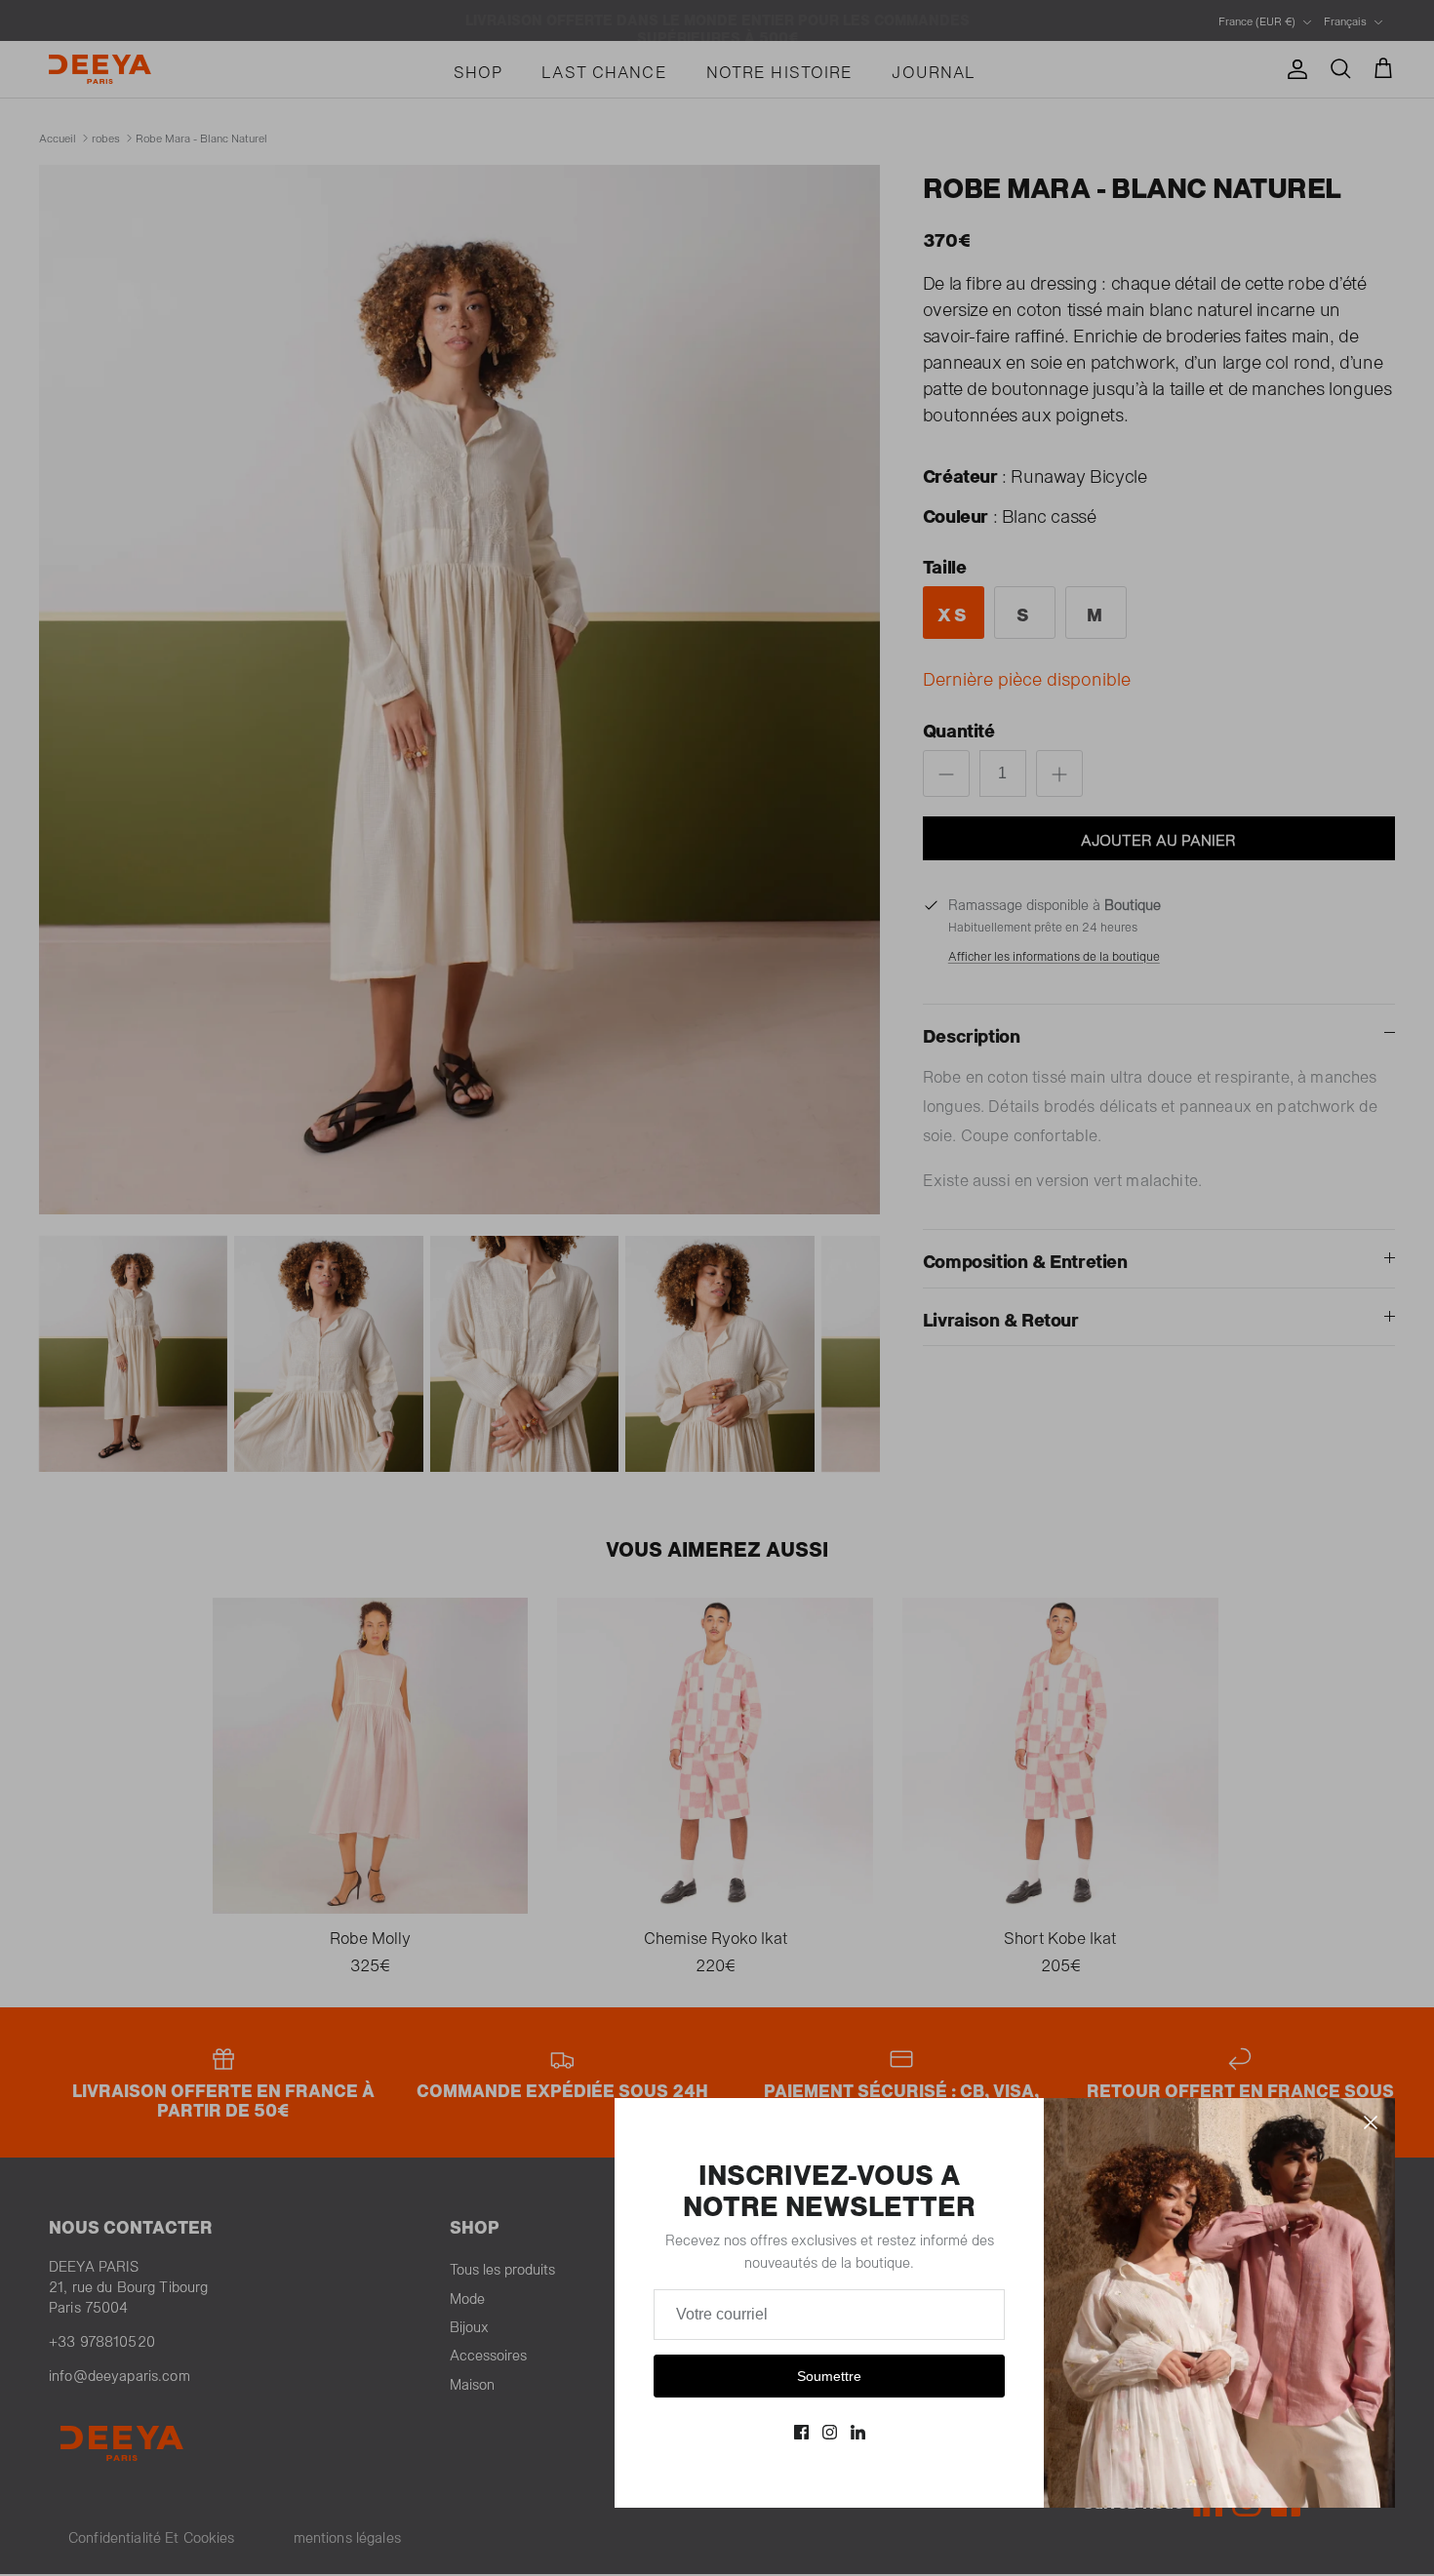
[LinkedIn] (858, 2432)
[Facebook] (801, 2432)
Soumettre (829, 2376)
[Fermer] (1371, 2122)
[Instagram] (830, 2432)
